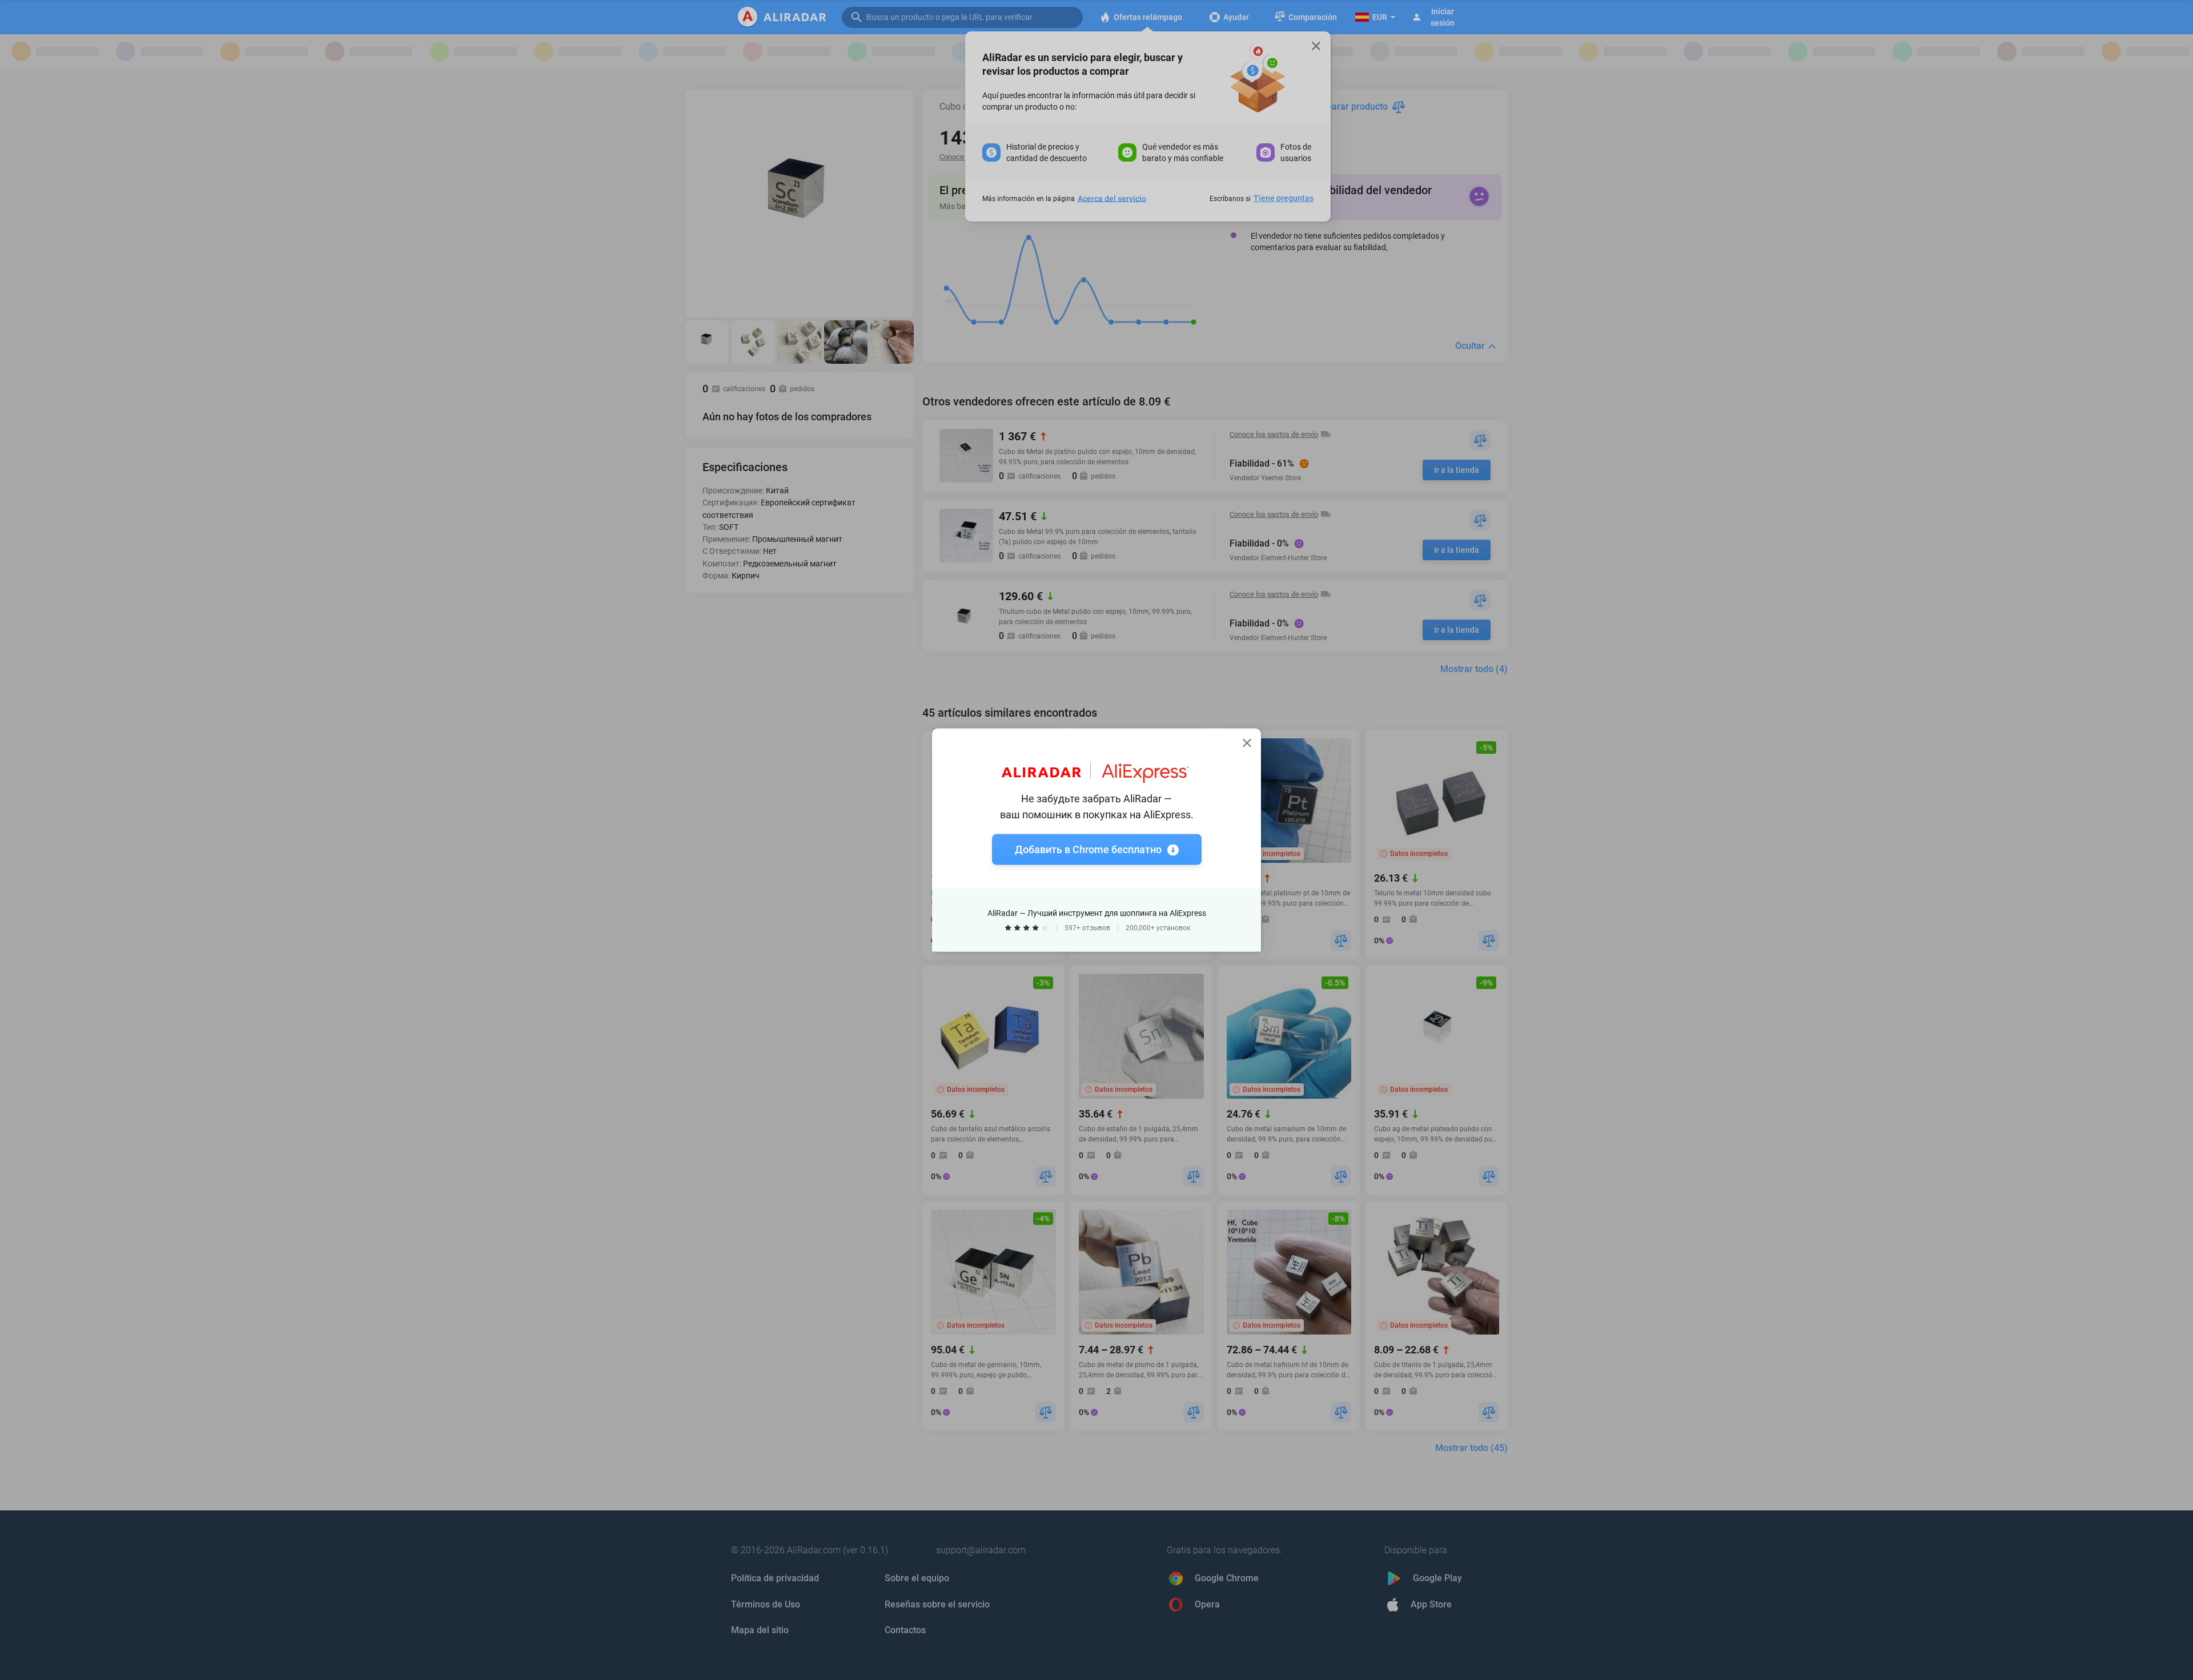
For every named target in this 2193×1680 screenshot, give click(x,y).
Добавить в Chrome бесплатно (1088, 849)
